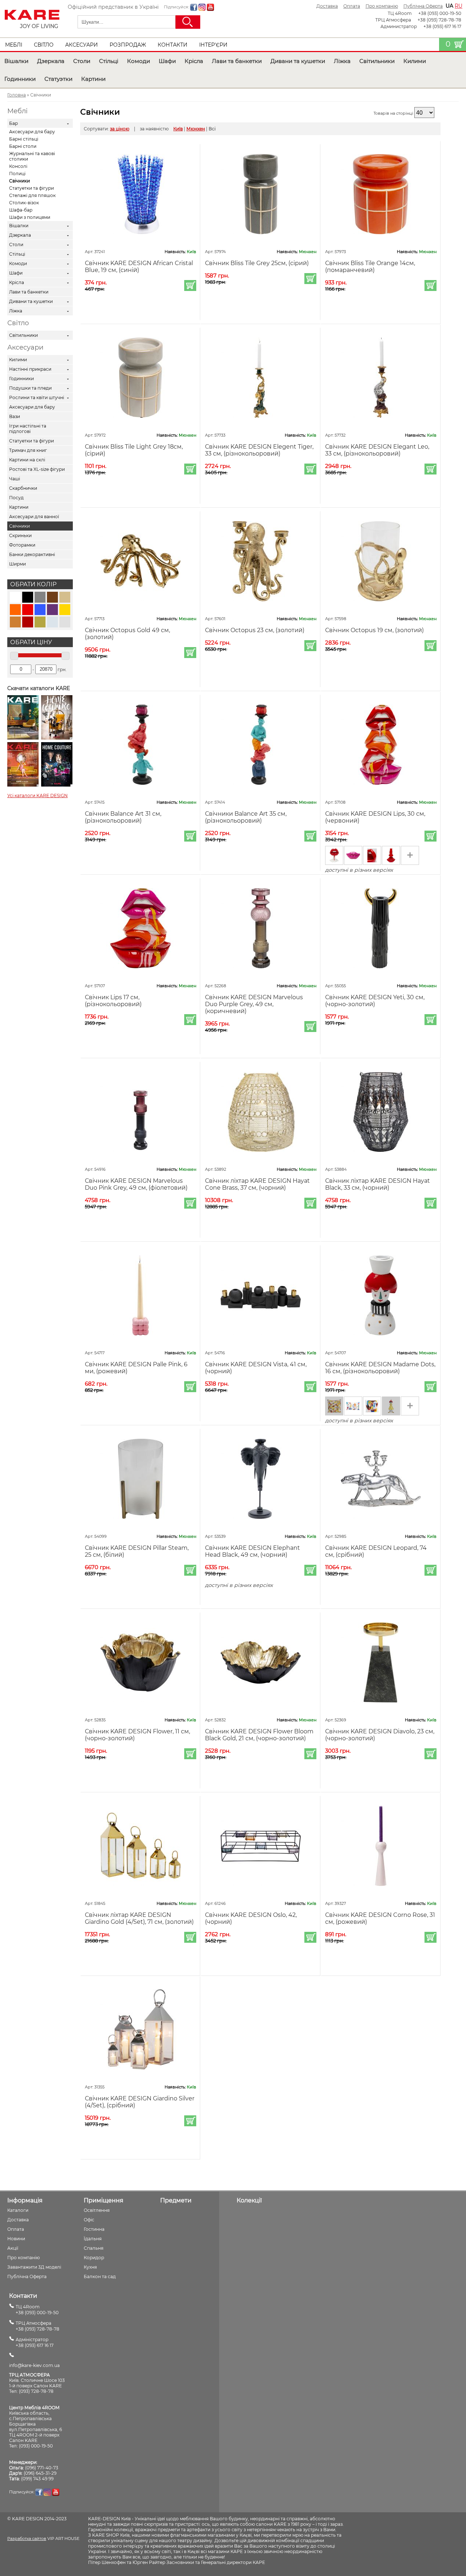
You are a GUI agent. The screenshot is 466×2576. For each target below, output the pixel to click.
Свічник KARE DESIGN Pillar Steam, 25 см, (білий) (137, 1551)
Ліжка (342, 61)
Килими (415, 61)
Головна (17, 95)
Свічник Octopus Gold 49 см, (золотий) (127, 634)
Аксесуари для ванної (34, 517)
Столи (82, 61)
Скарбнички (23, 488)
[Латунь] (40, 622)
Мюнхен (196, 129)
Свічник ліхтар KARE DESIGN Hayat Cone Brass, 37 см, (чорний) (257, 1184)
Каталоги (18, 2210)
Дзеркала (51, 61)
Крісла (194, 61)
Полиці (17, 174)
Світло (44, 45)
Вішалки (16, 61)
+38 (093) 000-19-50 (440, 13)
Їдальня (93, 2239)
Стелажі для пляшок (32, 195)
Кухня (90, 2267)
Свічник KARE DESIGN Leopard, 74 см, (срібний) (376, 1551)
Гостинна (94, 2229)
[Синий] (40, 610)
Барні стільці (24, 139)
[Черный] (28, 597)
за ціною (120, 129)
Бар (13, 123)
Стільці (109, 61)
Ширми (17, 564)
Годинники (20, 79)
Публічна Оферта (423, 6)
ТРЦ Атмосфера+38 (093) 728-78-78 (37, 2326)
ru (459, 6)
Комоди (139, 61)
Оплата (352, 6)
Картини (93, 79)
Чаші (15, 479)
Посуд (16, 498)
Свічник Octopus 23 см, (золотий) (255, 630)
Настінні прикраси (30, 369)
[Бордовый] (28, 622)
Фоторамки (22, 545)
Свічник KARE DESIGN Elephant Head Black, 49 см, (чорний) (252, 1551)
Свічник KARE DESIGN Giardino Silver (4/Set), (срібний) (140, 2102)
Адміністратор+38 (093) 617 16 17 (35, 2342)
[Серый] (40, 597)
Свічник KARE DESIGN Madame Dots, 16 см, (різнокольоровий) (380, 1368)
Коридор (94, 2258)
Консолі (18, 166)
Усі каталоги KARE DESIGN (37, 795)
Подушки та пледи (30, 388)
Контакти (173, 45)
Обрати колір (33, 584)
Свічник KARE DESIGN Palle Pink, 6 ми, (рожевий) (136, 1368)
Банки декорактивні (32, 554)
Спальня (94, 2248)
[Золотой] (65, 610)
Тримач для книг (28, 450)
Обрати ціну (31, 642)
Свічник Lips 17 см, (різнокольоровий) (113, 1001)
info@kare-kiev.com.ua (34, 2365)
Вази (15, 416)
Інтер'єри (213, 45)
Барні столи (23, 146)
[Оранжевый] (15, 610)
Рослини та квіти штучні (37, 397)
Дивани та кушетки (298, 61)
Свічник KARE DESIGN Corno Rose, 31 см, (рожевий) (380, 1918)
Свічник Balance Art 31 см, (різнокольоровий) (123, 817)
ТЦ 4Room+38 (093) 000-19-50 (37, 2310)
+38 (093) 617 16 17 (442, 26)
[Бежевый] (65, 597)
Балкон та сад (100, 2276)
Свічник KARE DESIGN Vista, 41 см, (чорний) (256, 1368)
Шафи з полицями (30, 217)
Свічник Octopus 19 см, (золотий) (374, 630)
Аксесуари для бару (32, 132)
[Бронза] (15, 622)
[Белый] (15, 597)
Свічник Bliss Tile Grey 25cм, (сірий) (257, 263)
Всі (212, 129)
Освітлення (97, 2210)
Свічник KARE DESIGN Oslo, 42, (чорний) (251, 1918)
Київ (178, 129)
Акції (13, 2248)
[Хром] (52, 622)
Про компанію (382, 6)
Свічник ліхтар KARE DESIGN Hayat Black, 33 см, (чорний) (378, 1184)
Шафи (167, 61)
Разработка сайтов (27, 2538)
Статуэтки (58, 79)
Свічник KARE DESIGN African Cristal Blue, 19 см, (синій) (139, 267)
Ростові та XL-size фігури (37, 469)
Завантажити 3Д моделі (34, 2267)
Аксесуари (82, 45)
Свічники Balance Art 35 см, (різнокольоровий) (246, 817)
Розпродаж (128, 45)
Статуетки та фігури (31, 188)
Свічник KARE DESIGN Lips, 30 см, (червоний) (375, 817)
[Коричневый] (52, 597)
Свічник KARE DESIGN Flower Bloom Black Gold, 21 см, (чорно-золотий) (259, 1735)
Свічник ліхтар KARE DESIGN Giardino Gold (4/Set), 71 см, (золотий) (139, 1918)
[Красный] (28, 610)
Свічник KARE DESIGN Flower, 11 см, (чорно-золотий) (137, 1735)
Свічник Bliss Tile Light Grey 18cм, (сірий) (134, 450)
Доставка (327, 6)
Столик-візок (24, 203)
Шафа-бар (21, 210)
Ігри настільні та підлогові (28, 429)
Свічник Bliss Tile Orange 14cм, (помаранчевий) (370, 267)
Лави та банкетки (237, 61)
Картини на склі (27, 460)
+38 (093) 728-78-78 (439, 20)
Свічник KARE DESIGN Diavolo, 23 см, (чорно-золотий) (380, 1735)
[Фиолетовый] (52, 610)
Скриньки (20, 535)
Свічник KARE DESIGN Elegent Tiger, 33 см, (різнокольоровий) (259, 450)
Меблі (14, 45)
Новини (16, 2239)
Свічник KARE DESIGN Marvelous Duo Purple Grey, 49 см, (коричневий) (254, 1004)
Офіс (89, 2220)
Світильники (377, 61)
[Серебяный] (65, 622)
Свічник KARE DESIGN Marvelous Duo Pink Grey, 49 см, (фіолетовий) (136, 1184)
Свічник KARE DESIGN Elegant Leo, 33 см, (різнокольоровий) (377, 450)
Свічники (19, 181)
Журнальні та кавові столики (32, 156)
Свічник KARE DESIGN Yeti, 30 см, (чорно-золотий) (375, 1001)
